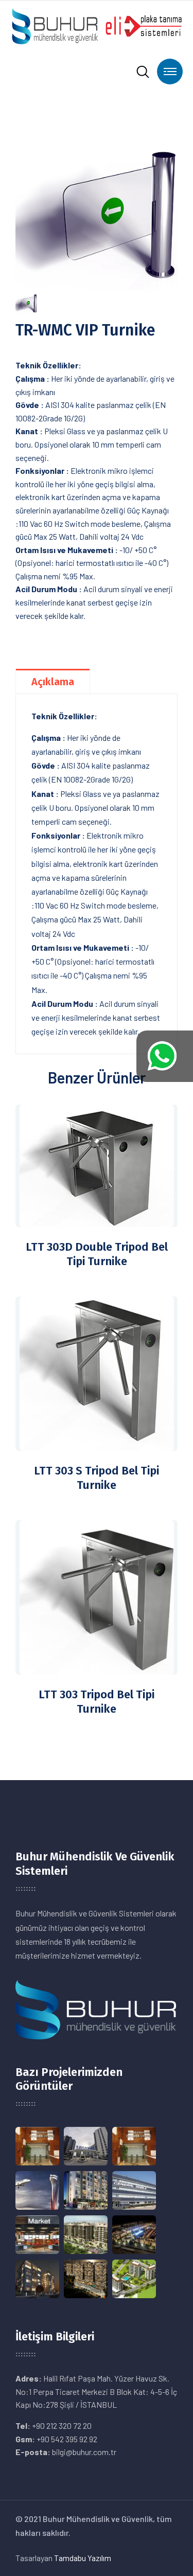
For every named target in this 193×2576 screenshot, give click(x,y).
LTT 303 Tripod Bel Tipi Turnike (97, 1702)
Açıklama (53, 682)
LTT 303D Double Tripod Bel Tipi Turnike (97, 1254)
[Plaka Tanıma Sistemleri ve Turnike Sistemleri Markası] (97, 25)
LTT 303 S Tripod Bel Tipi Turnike (97, 1478)
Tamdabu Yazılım (83, 2558)
